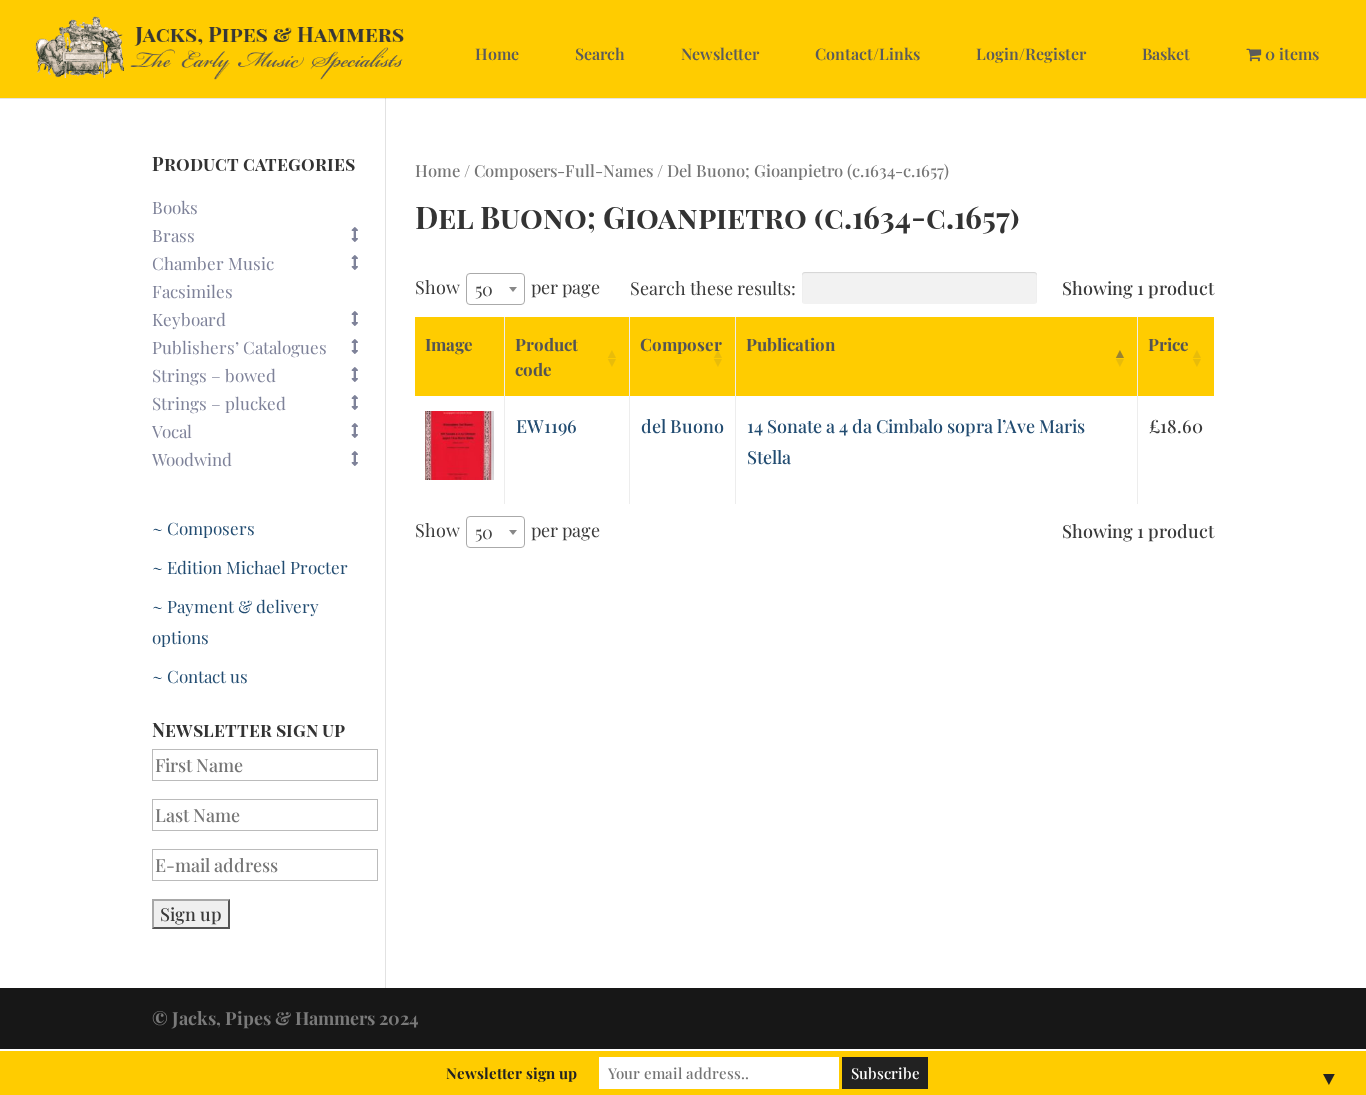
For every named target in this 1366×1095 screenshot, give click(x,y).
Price (1168, 344)
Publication (790, 344)
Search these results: (713, 288)
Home (497, 53)
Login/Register (1031, 53)
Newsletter (720, 53)
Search (600, 53)
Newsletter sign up (511, 1073)
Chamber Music (213, 263)
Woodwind (192, 459)
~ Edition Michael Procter (250, 567)
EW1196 (546, 426)
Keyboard (189, 319)
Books (175, 207)
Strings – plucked (219, 403)
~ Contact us (200, 676)
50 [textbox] (484, 289)
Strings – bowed (214, 375)
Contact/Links (867, 53)
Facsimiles (192, 291)
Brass (173, 235)
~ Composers (203, 528)
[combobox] (495, 289)
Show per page (507, 288)
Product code (546, 356)
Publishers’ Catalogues (239, 347)
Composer (681, 344)
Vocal (172, 431)
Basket (1166, 53)
